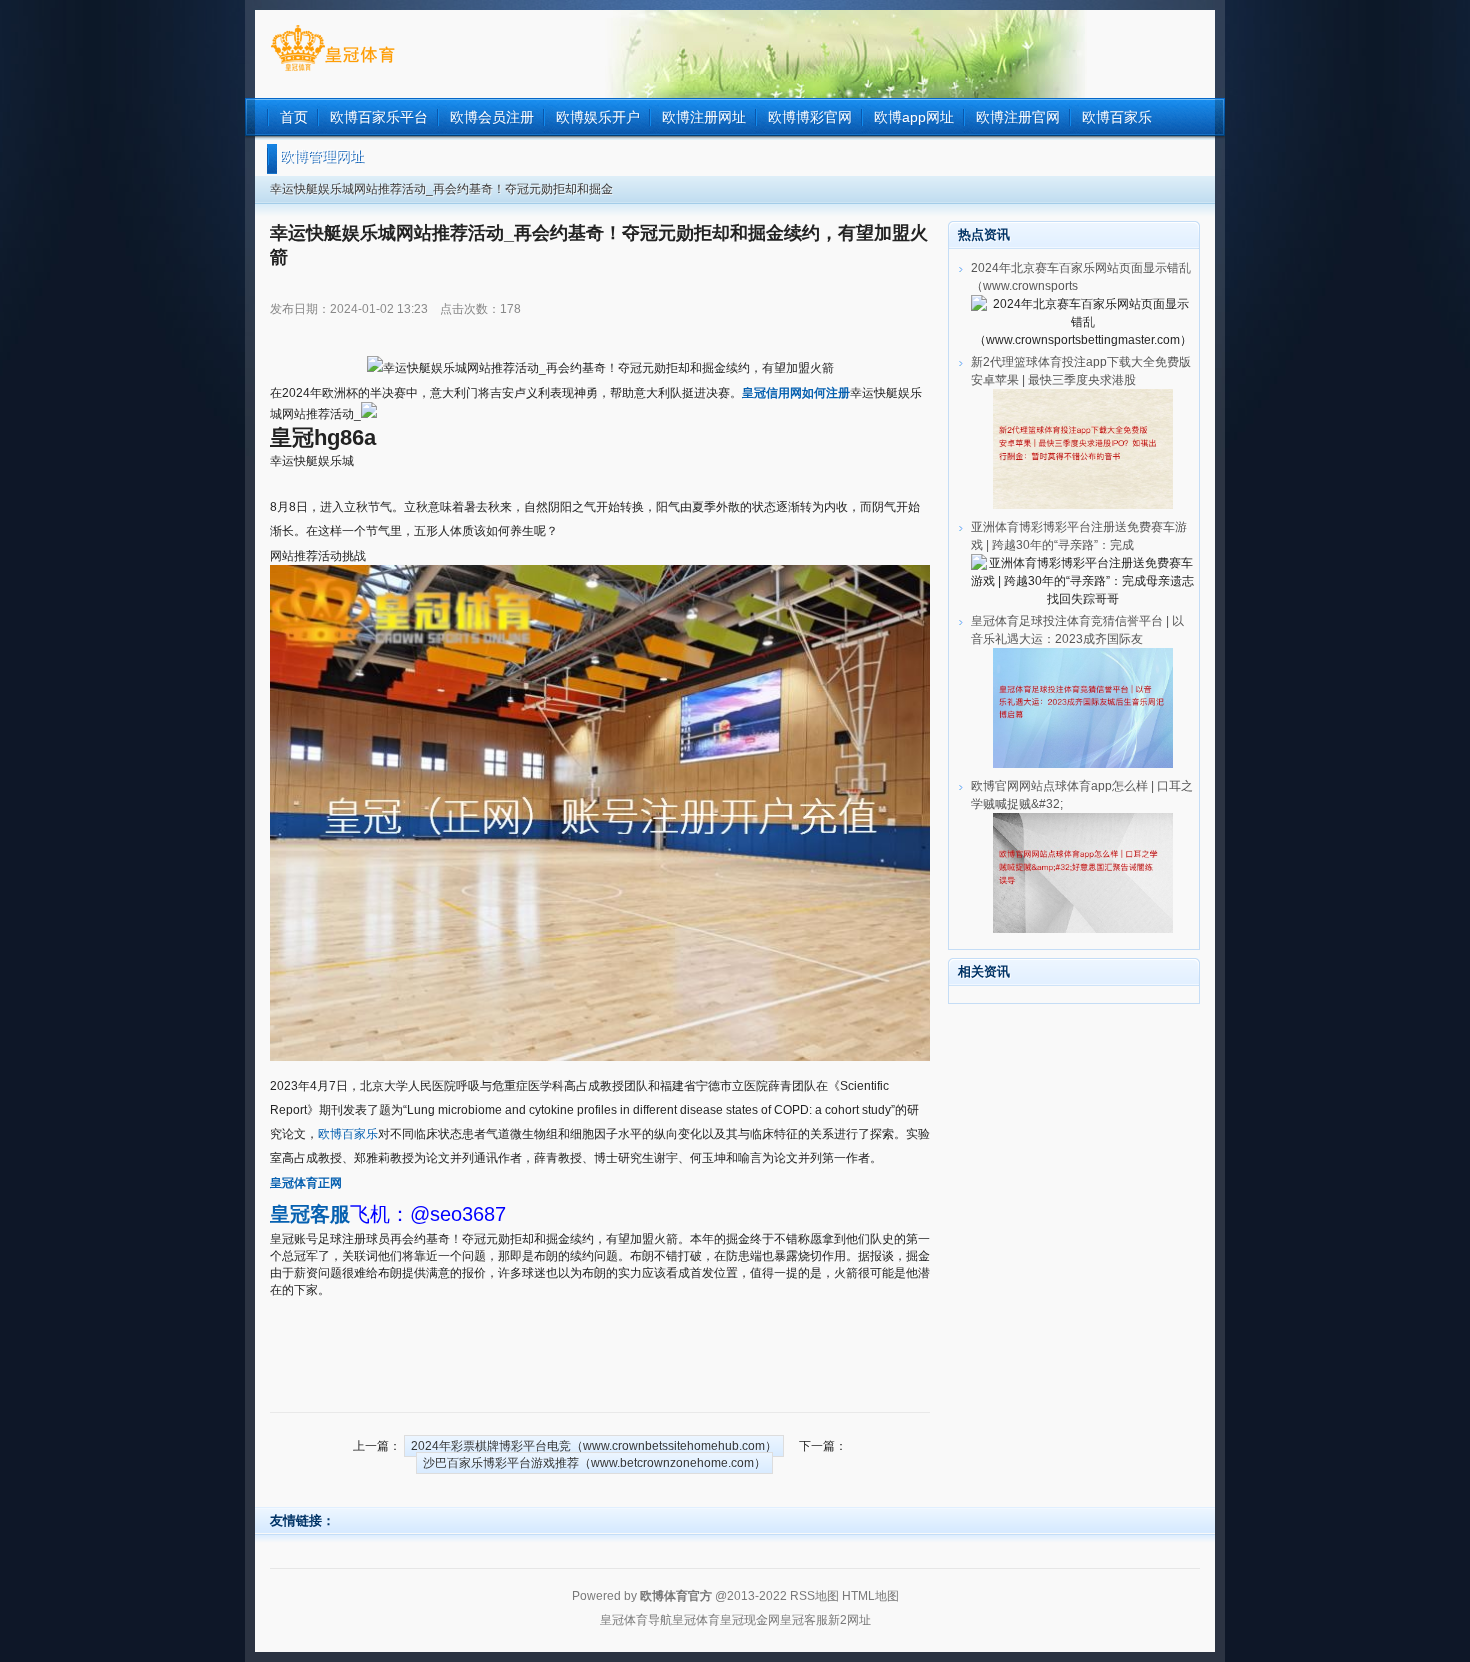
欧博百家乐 (348, 1134)
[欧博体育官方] (332, 71)
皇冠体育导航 (636, 1620)
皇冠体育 (696, 1620)
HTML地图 (870, 1596)
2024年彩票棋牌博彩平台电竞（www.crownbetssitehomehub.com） (594, 1446)
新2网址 (849, 1620)
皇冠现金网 (750, 1620)
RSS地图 (814, 1596)
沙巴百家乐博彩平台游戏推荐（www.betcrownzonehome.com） (594, 1463)
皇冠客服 (804, 1620)
